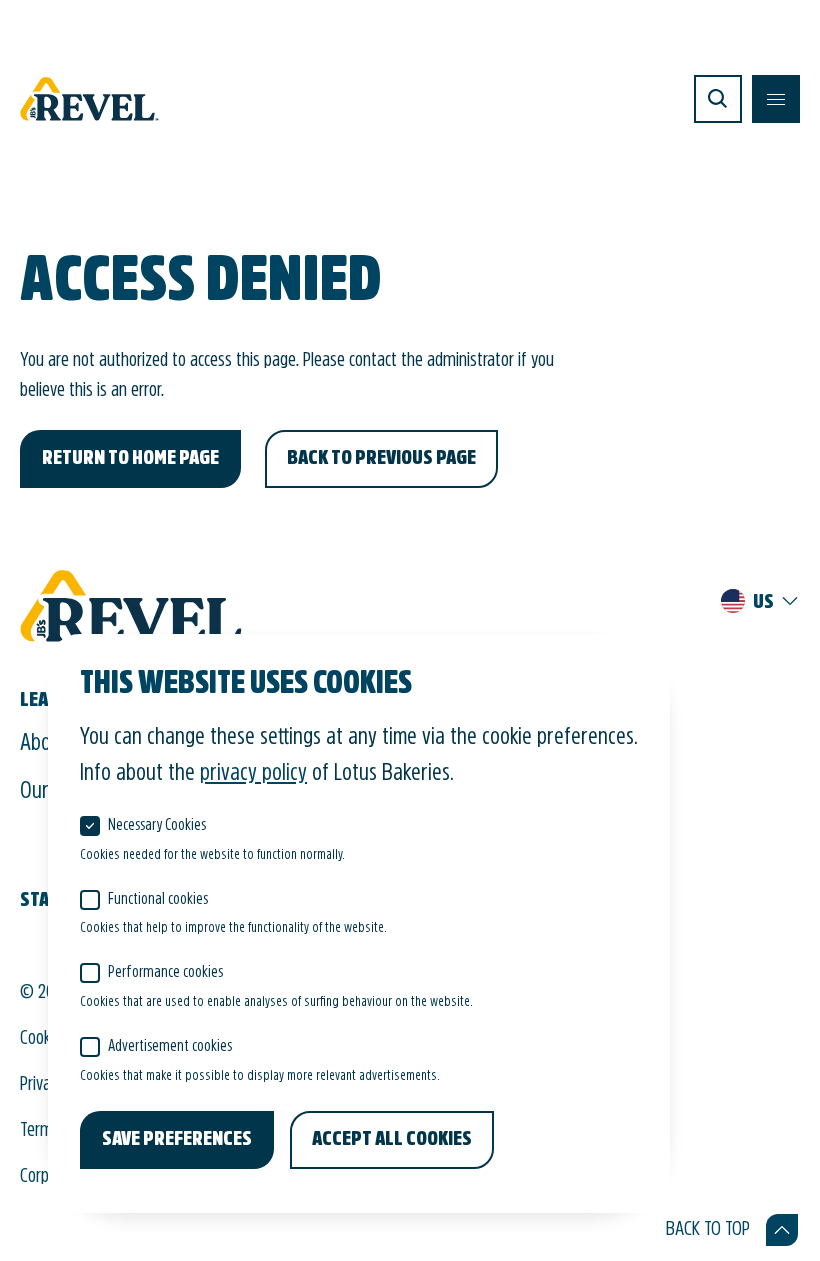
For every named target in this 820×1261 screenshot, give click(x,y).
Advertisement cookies (170, 1047)
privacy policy (253, 774)
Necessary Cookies (157, 826)
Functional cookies (158, 900)
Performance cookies (165, 973)
